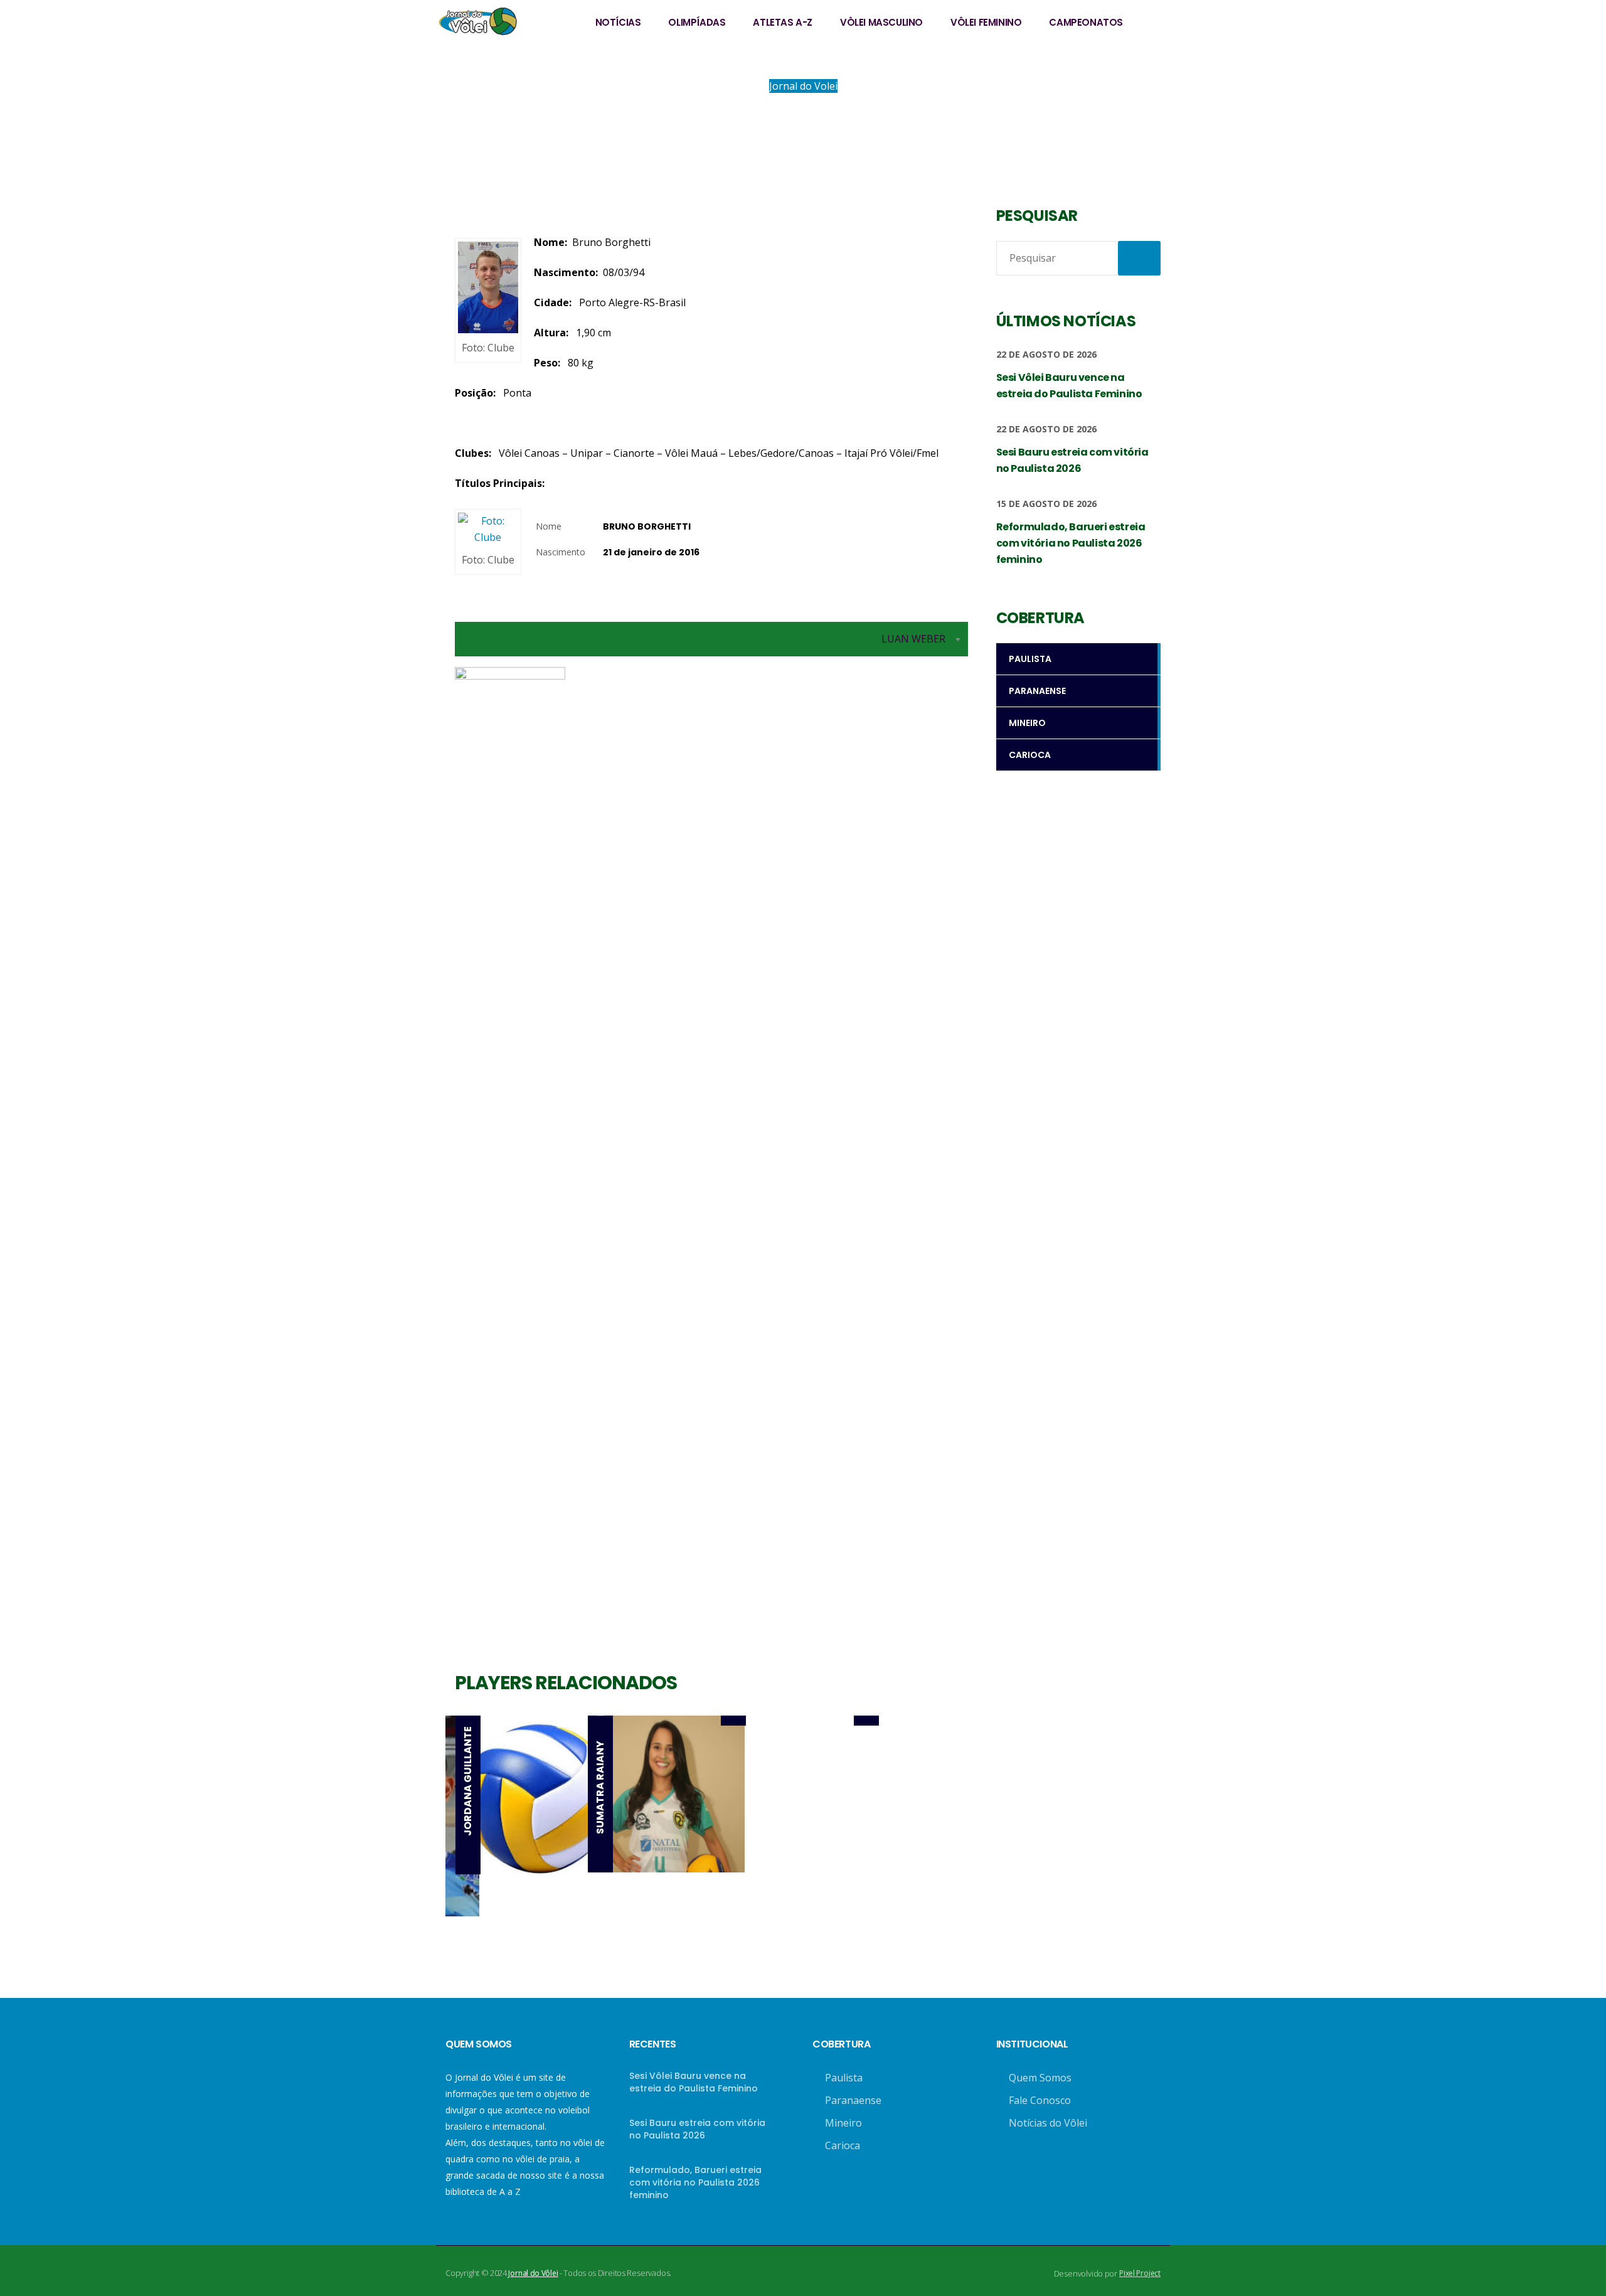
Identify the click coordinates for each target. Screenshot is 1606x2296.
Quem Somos (1040, 2078)
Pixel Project (1140, 2273)
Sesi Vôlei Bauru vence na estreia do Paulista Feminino (694, 2082)
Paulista (844, 2078)
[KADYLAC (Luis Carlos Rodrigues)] (799, 1721)
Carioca (843, 2145)
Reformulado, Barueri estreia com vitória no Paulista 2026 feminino (695, 2182)
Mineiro (843, 2123)
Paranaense (853, 2100)
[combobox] (711, 639)
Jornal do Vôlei (533, 2273)
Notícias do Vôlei (1048, 2123)
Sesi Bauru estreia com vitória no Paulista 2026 (697, 2129)
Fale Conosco (1040, 2100)
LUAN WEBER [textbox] (913, 639)
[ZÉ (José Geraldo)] (932, 1721)
